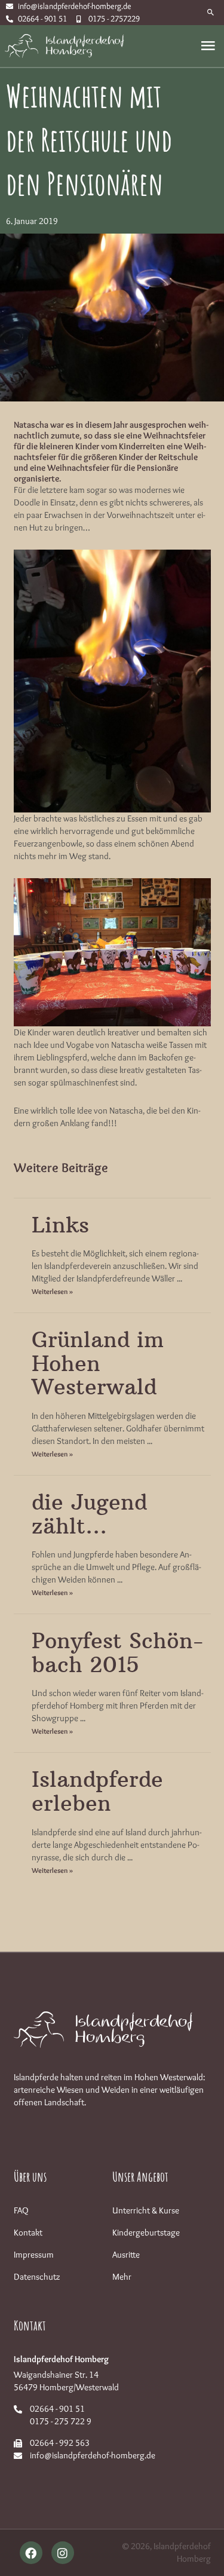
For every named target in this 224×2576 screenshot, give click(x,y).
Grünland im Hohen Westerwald (98, 1363)
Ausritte (126, 2255)
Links (60, 1225)
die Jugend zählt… (89, 1514)
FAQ (21, 2210)
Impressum (34, 2255)
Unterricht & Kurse (146, 2210)
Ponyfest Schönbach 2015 (117, 1653)
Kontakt (28, 2232)
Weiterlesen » (52, 1291)
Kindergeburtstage (146, 2232)
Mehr (122, 2277)
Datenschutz (37, 2277)
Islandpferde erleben (97, 1791)
